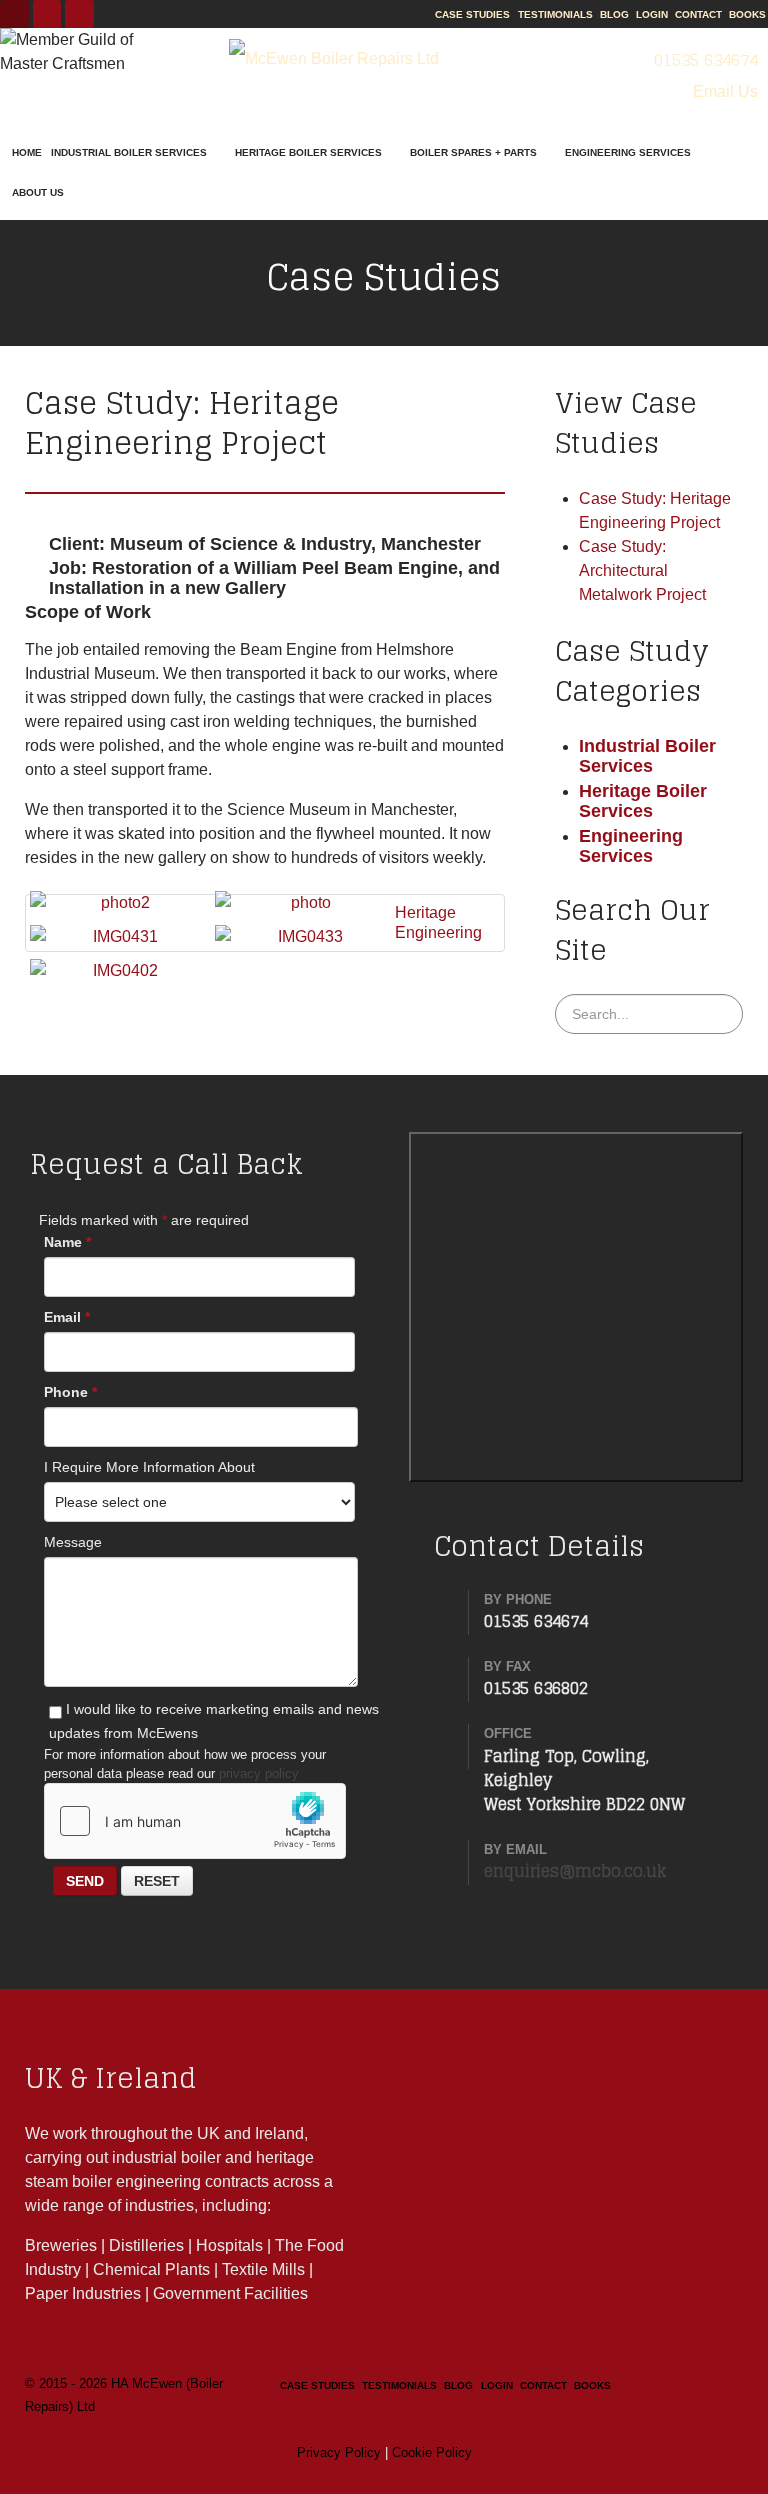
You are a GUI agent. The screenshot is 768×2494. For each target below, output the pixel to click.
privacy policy (259, 1773)
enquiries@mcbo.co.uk (575, 1871)
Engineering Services (631, 845)
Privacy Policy (339, 2452)
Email (67, 1317)
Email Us (723, 91)
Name (67, 1242)
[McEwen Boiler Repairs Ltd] (334, 58)
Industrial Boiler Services (647, 755)
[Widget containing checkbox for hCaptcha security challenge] (195, 1821)
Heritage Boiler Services (643, 800)
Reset (157, 1881)
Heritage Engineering (438, 922)
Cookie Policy (432, 2452)
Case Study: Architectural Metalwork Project (642, 570)
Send (85, 1881)
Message (73, 1542)
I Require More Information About (149, 1467)
